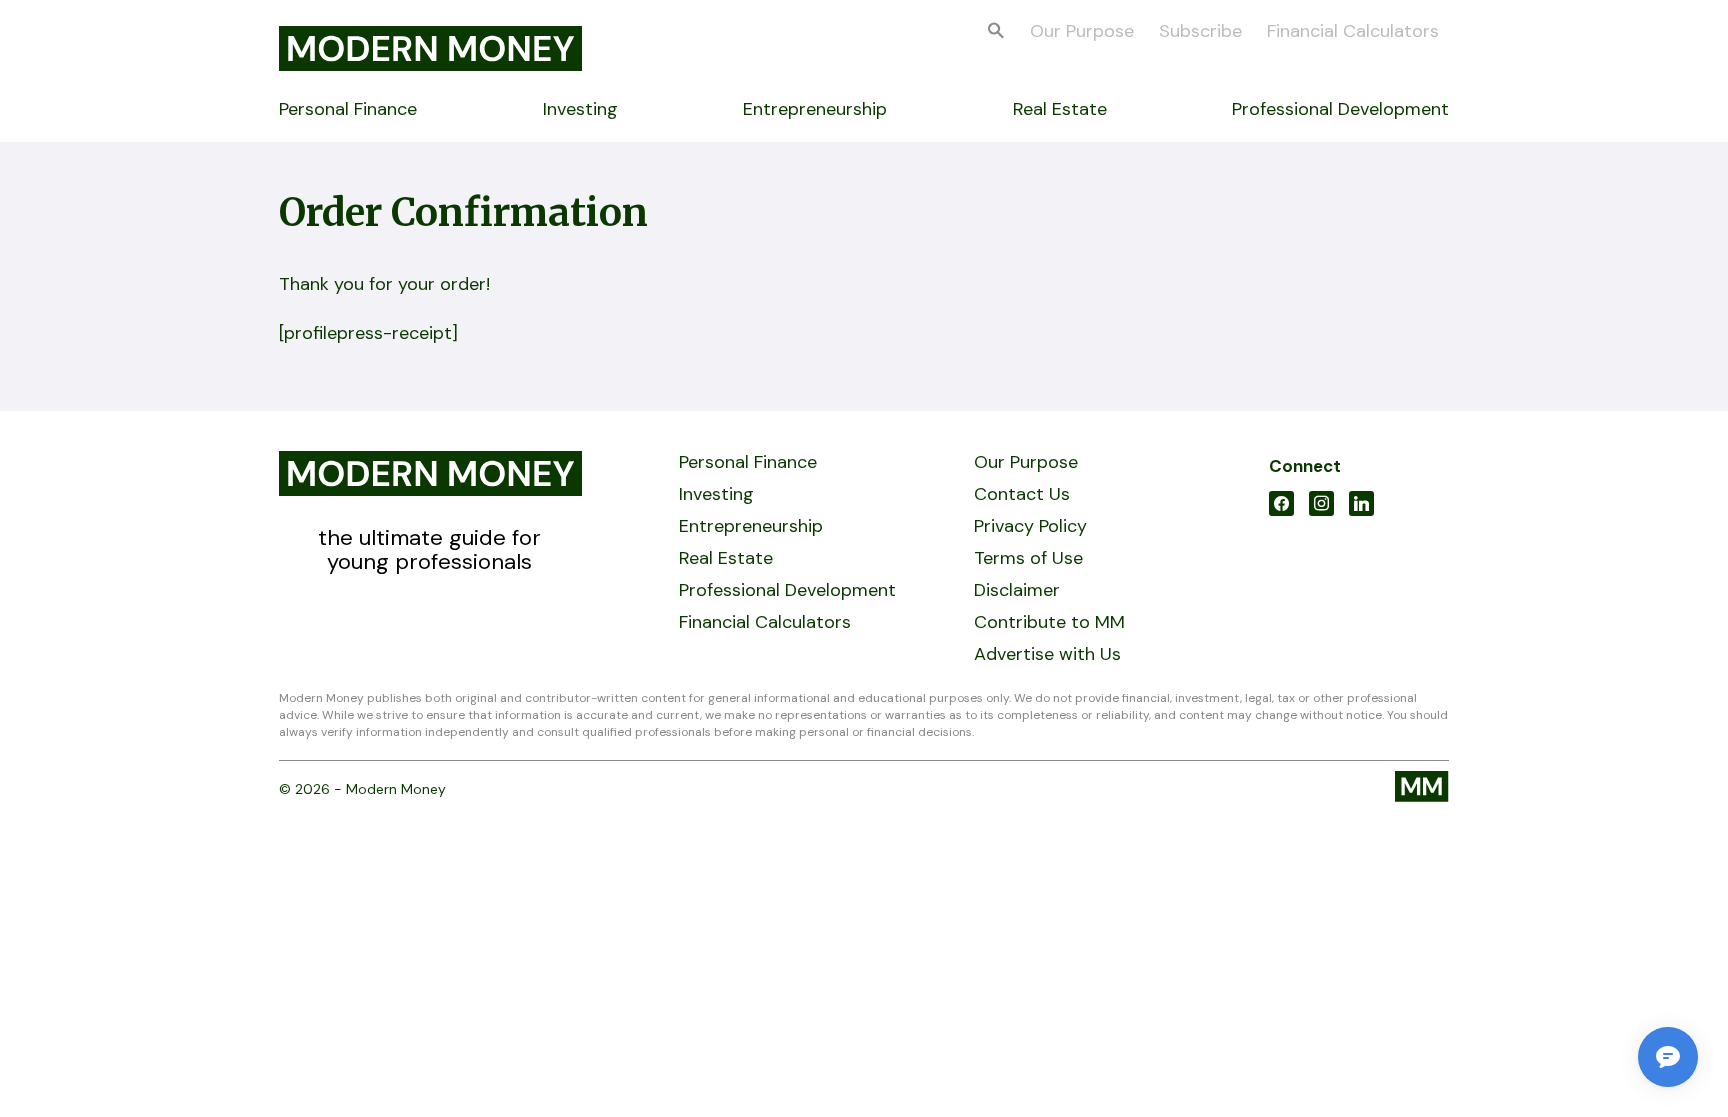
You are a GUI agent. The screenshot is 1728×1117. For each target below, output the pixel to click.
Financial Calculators (1353, 31)
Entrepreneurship (815, 109)
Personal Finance (348, 109)
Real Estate (1060, 109)
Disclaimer (1017, 590)
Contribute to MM (1049, 622)
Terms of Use (1028, 558)
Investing (580, 109)
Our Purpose (1082, 31)
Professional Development (1340, 109)
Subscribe (1200, 31)
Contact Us (1022, 494)
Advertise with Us (1047, 654)
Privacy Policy (1030, 526)
